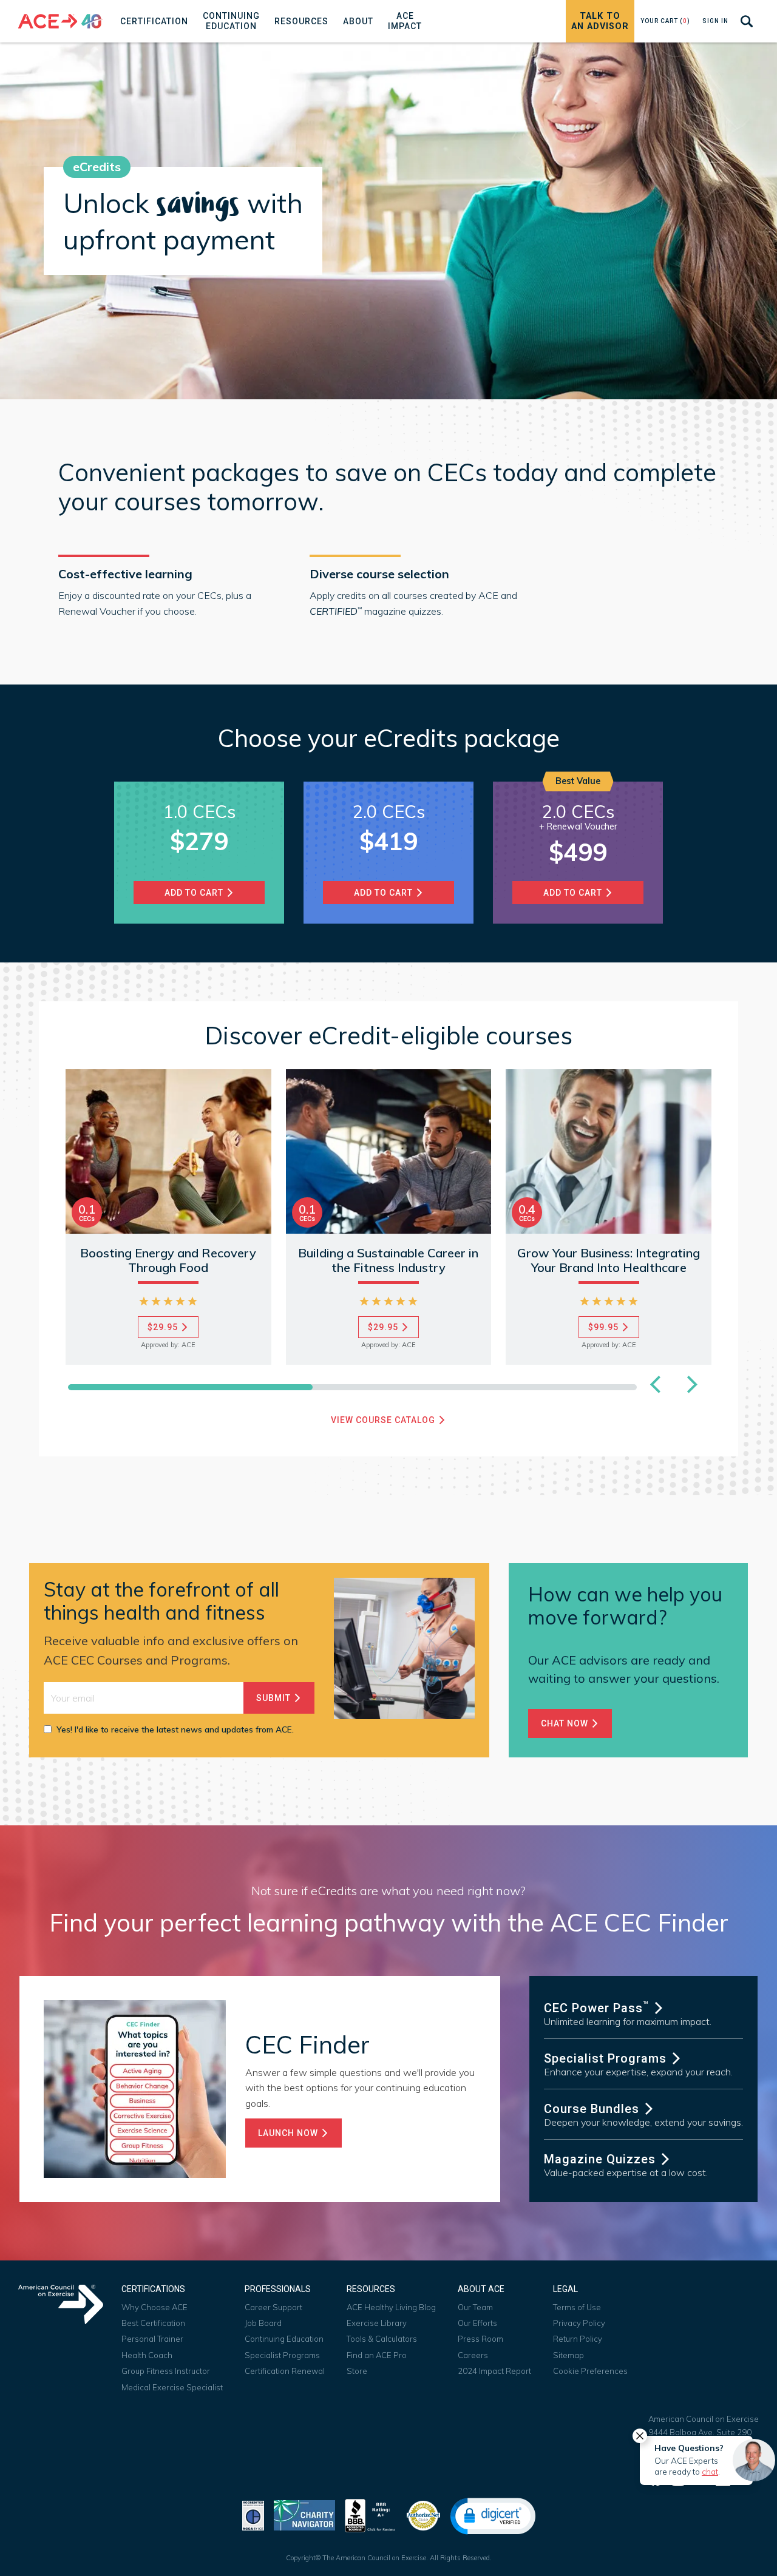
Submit (275, 1698)
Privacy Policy (579, 2323)
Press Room (480, 2339)
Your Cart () (665, 21)
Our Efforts (477, 2323)
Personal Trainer (152, 2339)
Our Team (475, 2307)
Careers (473, 2355)
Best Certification (153, 2323)
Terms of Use (577, 2307)
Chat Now (566, 1723)
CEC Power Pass (596, 2008)
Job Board (263, 2323)
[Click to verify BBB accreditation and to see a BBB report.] (370, 2514)
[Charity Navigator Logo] (304, 2514)
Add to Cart (574, 893)
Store (357, 2371)
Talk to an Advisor (600, 21)
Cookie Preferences (590, 2371)
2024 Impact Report (494, 2371)
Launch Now (289, 2133)
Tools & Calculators (382, 2339)
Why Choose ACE (154, 2307)
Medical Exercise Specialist (172, 2387)
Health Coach (147, 2355)
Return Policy (578, 2339)
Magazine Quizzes (602, 2159)
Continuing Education (284, 2339)
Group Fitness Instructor (166, 2371)
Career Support (273, 2307)
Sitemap (568, 2355)
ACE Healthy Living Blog (391, 2307)
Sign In (715, 21)
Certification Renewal (285, 2371)
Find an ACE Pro (377, 2355)
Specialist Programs (607, 2058)
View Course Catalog (384, 1420)
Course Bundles (593, 2109)
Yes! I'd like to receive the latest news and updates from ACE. (175, 1729)
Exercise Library (377, 2323)
